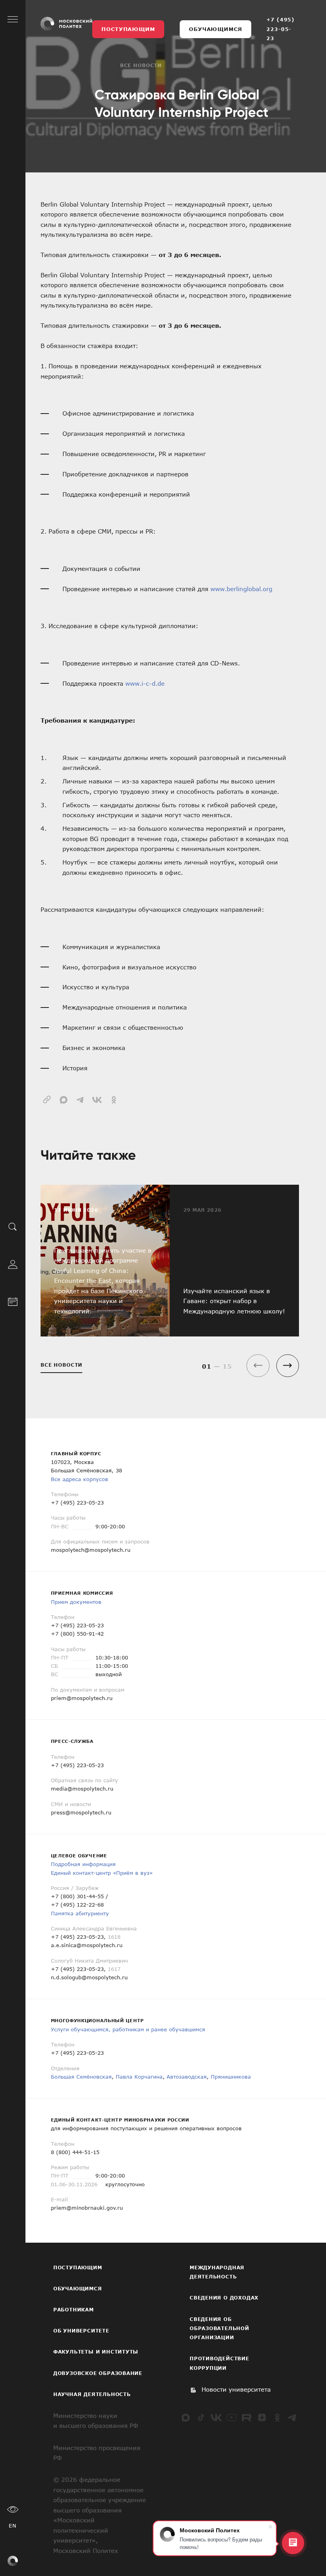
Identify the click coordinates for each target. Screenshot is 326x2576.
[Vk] (216, 2417)
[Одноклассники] (277, 2417)
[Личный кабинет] (13, 1263)
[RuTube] (246, 2417)
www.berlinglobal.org (241, 589)
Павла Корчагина (139, 2077)
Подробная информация (83, 1864)
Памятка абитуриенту (80, 1913)
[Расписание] (13, 1300)
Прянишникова (231, 2077)
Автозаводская (187, 2077)
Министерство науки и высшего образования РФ (96, 2421)
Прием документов (76, 1602)
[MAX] (186, 2417)
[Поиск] (13, 1226)
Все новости (141, 65)
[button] (288, 1366)
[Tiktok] (201, 2417)
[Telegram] (292, 2417)
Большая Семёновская (81, 2077)
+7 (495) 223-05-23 (280, 29)
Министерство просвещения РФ (97, 2453)
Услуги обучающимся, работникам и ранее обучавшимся (128, 2029)
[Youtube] (231, 2417)
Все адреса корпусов (80, 1479)
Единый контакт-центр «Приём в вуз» (102, 1873)
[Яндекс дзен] (262, 2417)
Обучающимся (215, 29)
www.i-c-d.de (145, 683)
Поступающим (128, 29)
